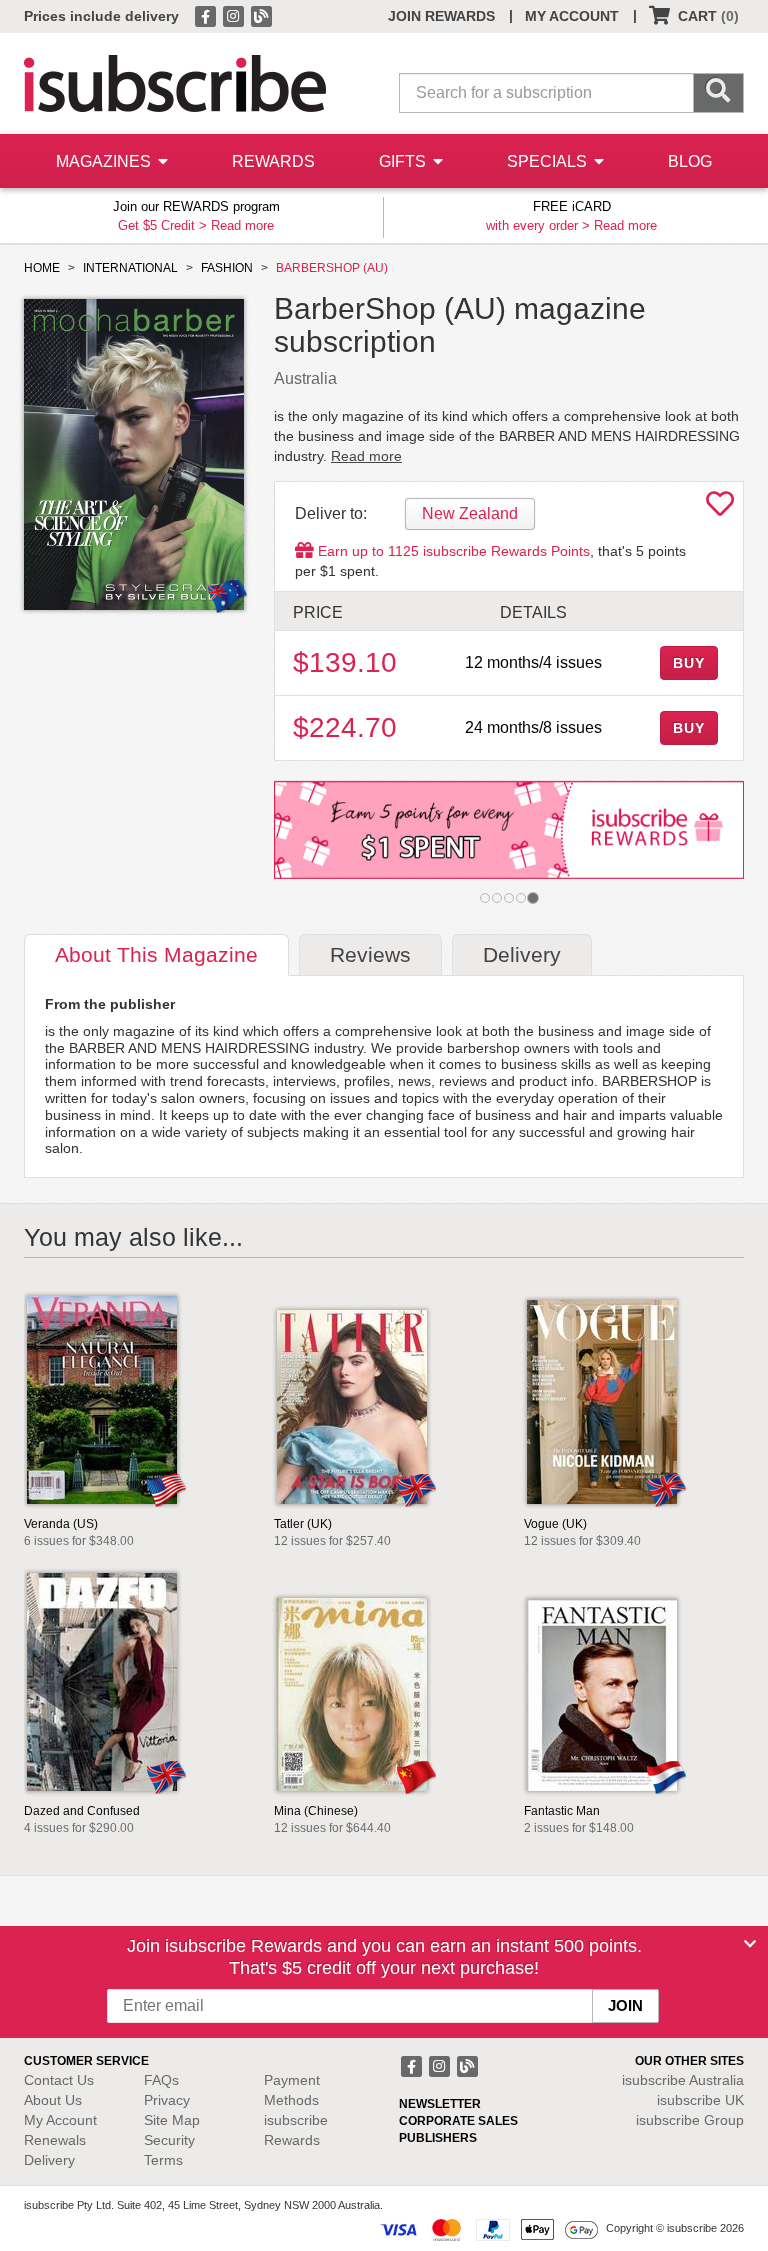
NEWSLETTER (440, 2104)
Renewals (55, 2140)
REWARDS (273, 161)
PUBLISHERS (438, 2138)
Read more (242, 225)
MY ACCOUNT (572, 16)
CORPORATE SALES (458, 2121)
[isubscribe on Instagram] (235, 15)
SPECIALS (549, 161)
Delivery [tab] (522, 954)
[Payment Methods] (489, 2229)
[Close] (750, 1944)
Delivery (49, 2160)
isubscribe (683, 2080)
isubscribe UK (700, 2100)
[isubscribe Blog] (261, 15)
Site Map (172, 2120)
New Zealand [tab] (470, 513)
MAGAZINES (105, 161)
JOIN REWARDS (441, 16)
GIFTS (404, 161)
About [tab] (156, 954)
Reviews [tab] (370, 954)
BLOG (690, 161)
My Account (60, 2120)
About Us (53, 2100)
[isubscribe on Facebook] (207, 15)
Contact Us (59, 2080)
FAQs (161, 2080)
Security (169, 2140)
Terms (163, 2160)
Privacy (167, 2100)
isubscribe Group (690, 2120)
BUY (689, 663)
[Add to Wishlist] (720, 509)
